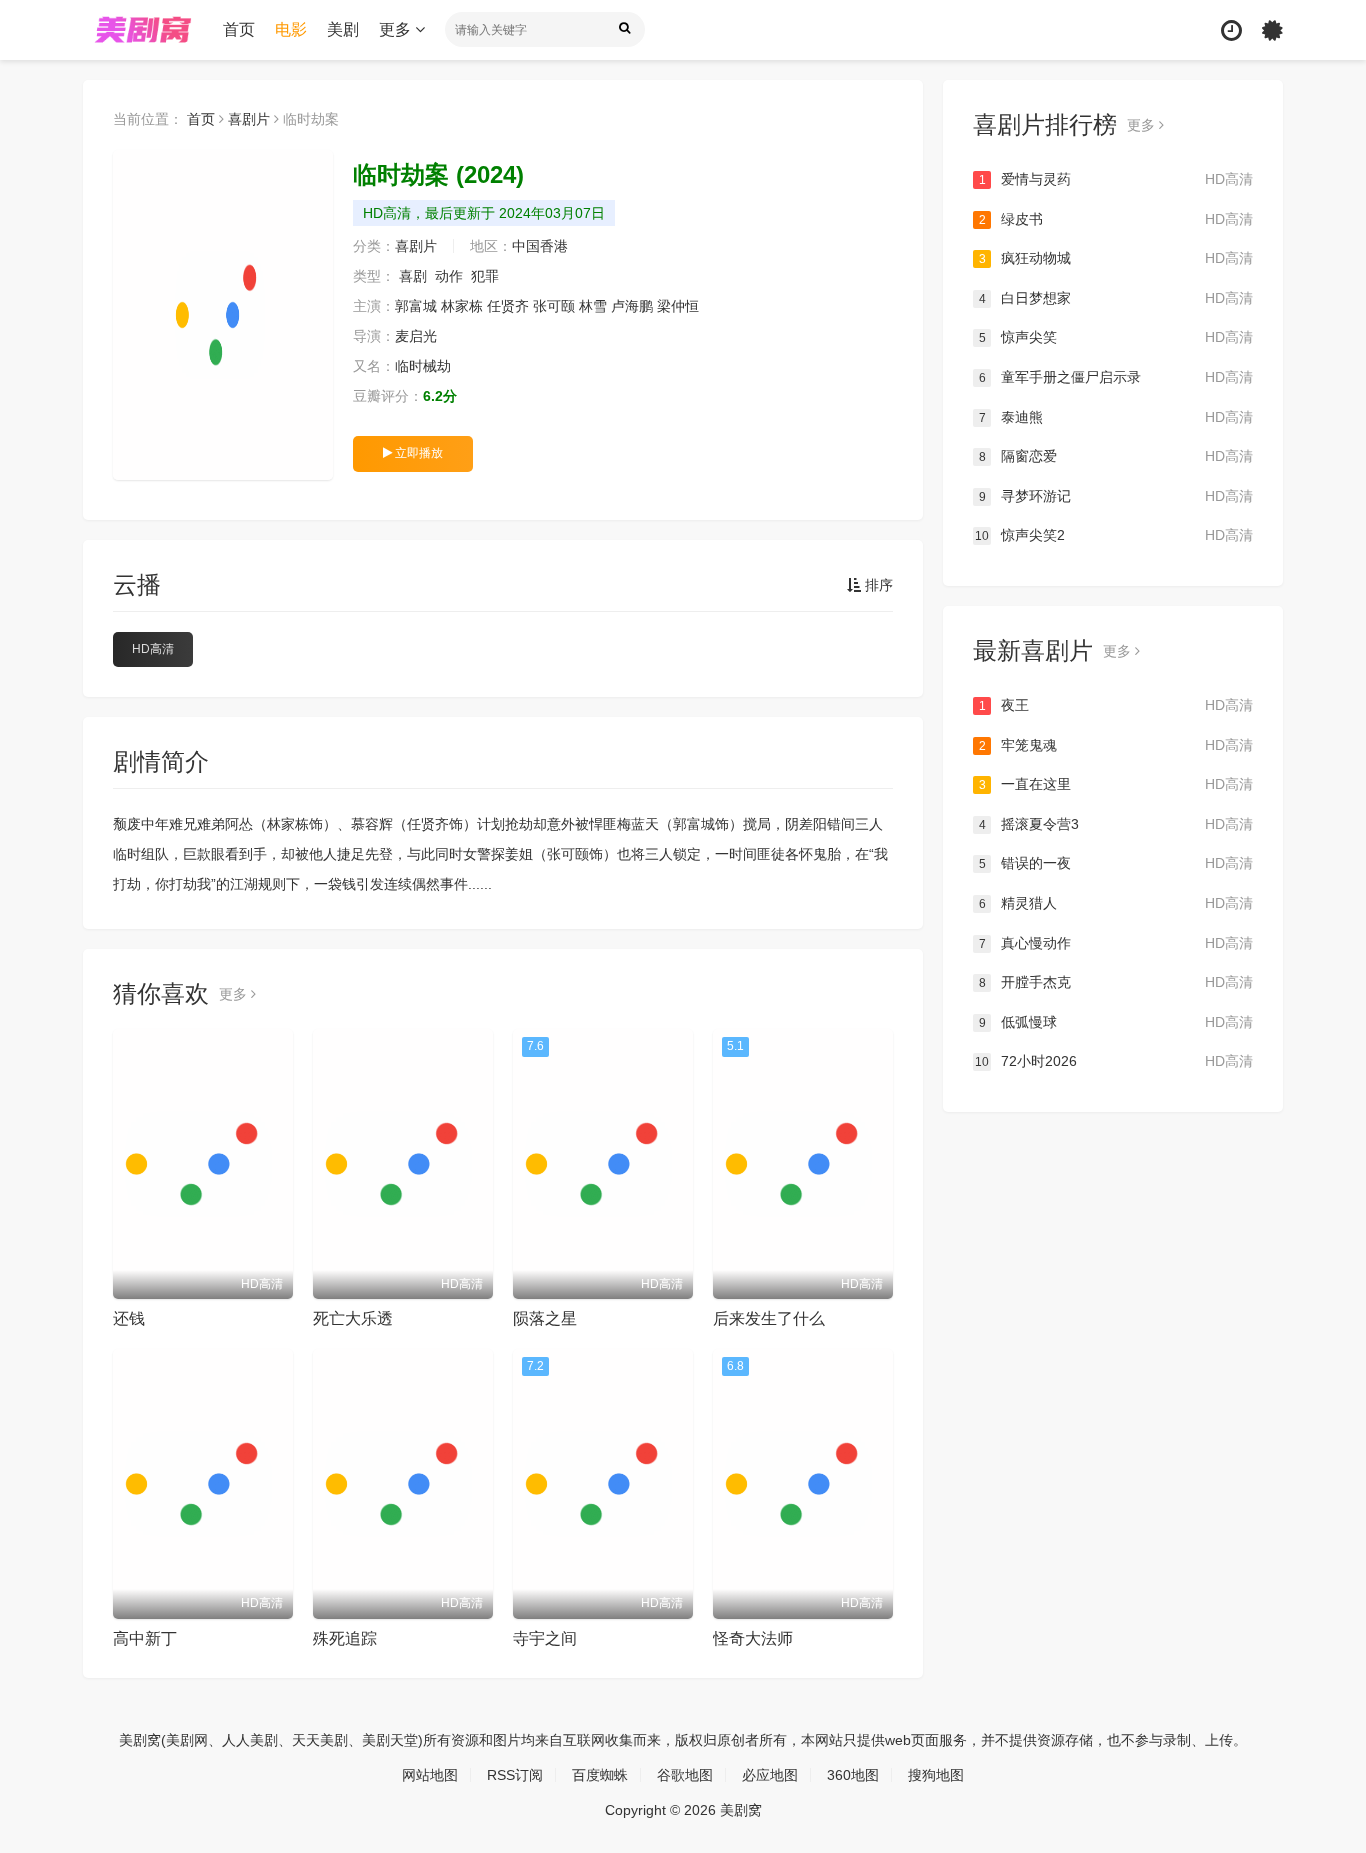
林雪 (593, 306)
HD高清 (153, 649)
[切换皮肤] (1272, 30)
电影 (291, 29)
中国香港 (540, 246)
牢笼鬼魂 (1116, 745)
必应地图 (770, 1775)
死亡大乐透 (353, 1318)
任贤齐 (508, 306)
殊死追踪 (345, 1638)
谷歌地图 (685, 1775)
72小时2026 (1114, 1061)
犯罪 (485, 276)
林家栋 (462, 306)
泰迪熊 (1116, 417)
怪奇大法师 (753, 1638)
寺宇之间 (545, 1638)
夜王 (1116, 705)
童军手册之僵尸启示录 (1116, 377)
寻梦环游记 (1116, 496)
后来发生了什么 (769, 1318)
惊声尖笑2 (1114, 535)
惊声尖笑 (1116, 337)
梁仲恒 (678, 306)
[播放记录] (1231, 30)
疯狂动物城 (1116, 258)
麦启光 (416, 336)
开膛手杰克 (1116, 982)
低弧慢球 (1116, 1022)
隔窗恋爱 (1116, 456)
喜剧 (413, 276)
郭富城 (416, 306)
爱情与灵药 (1116, 179)
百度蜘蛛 (600, 1775)
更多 (397, 29)
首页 (239, 29)
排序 (877, 585)
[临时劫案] (223, 315)
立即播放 (417, 453)
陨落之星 (545, 1318)
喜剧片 (249, 119)
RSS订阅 (515, 1775)
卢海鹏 (632, 306)
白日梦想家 (1116, 298)
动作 (449, 276)
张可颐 (554, 306)
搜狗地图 (936, 1775)
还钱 (129, 1318)
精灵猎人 (1116, 903)
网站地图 (430, 1775)
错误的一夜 (1116, 863)
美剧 (343, 29)
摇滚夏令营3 (1116, 824)
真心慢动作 (1116, 943)
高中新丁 (145, 1638)
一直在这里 (1116, 784)
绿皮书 (1116, 219)
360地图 (853, 1775)
